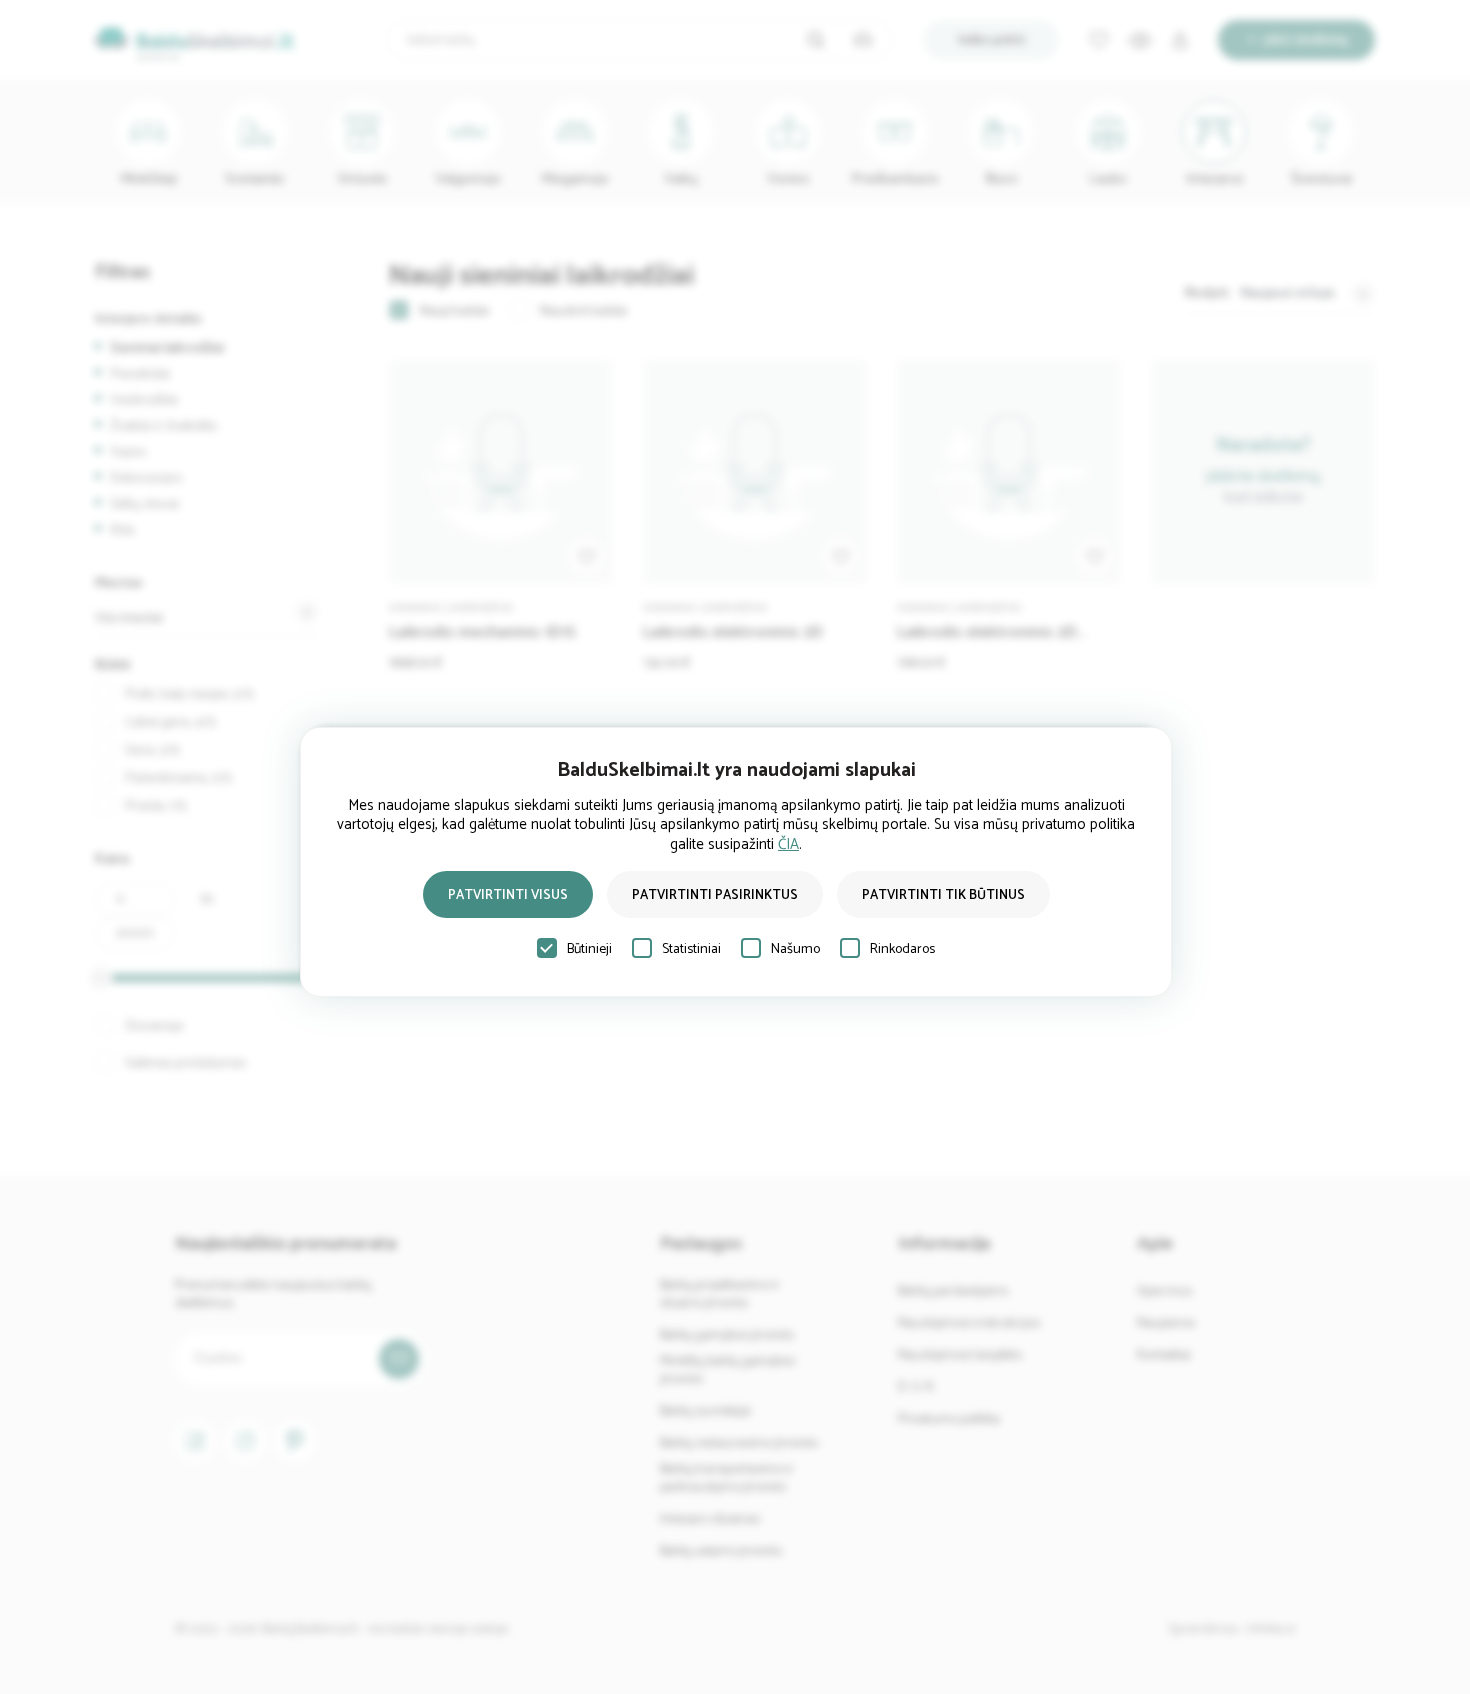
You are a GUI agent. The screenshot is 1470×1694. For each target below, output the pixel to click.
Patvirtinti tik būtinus (943, 895)
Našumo (795, 949)
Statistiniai (691, 949)
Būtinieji (589, 949)
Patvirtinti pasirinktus (715, 895)
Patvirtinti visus (508, 895)
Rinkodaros (902, 949)
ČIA (788, 844)
